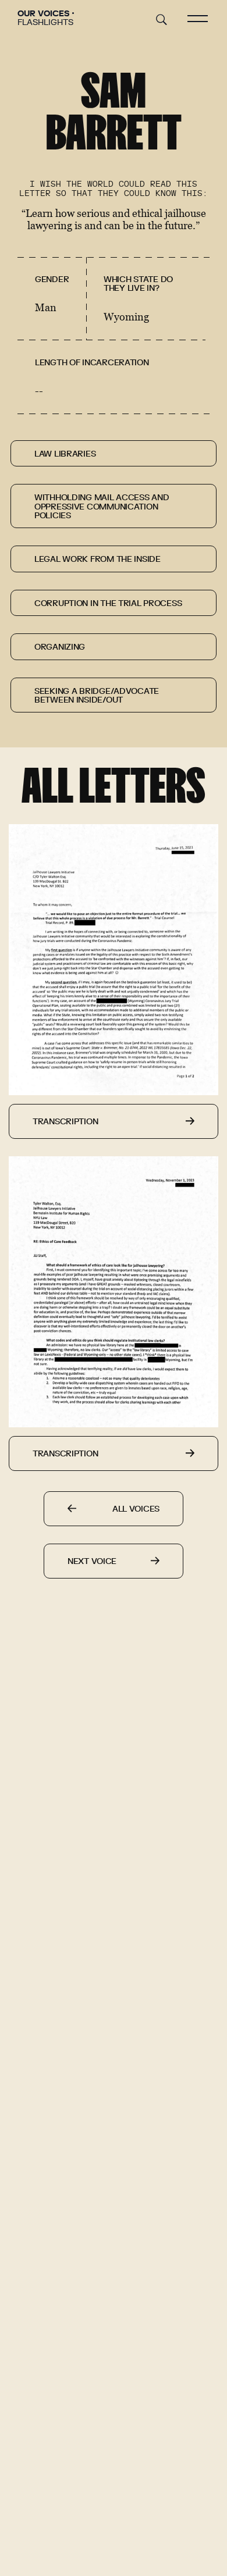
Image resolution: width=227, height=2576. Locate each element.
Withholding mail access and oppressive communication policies (102, 507)
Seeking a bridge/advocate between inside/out (97, 696)
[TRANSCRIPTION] (114, 970)
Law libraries (65, 454)
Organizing (60, 647)
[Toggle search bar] (162, 23)
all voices (136, 1509)
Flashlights (45, 23)
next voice (92, 1562)
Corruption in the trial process (108, 604)
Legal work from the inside (97, 560)
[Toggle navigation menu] (198, 17)
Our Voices (43, 14)
